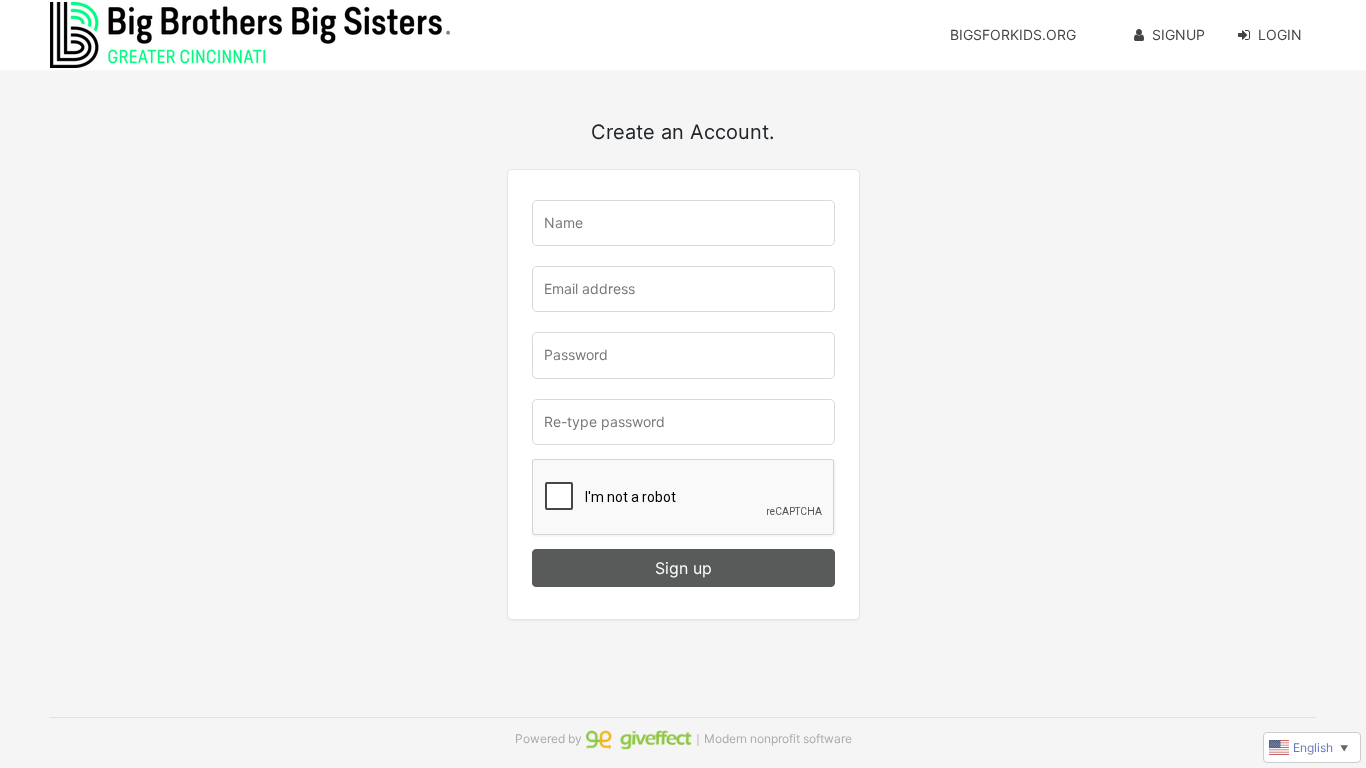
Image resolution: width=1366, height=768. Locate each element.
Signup (1178, 34)
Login (1280, 34)
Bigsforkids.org (1013, 34)
